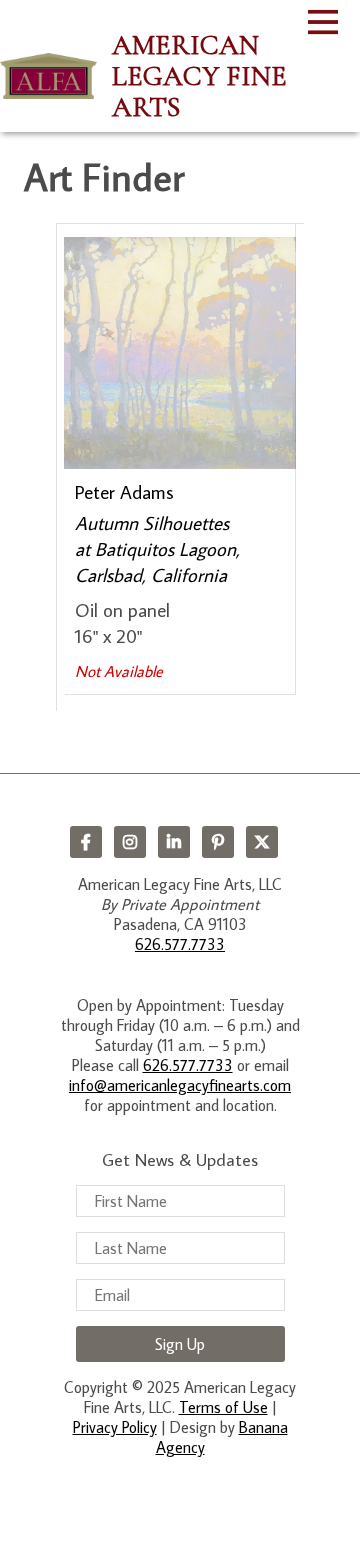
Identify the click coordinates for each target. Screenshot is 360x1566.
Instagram (130, 842)
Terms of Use (223, 1407)
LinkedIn (174, 842)
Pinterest (218, 842)
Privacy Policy (115, 1427)
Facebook (86, 842)
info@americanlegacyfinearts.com (180, 1085)
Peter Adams (124, 491)
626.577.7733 (180, 944)
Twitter (262, 842)
